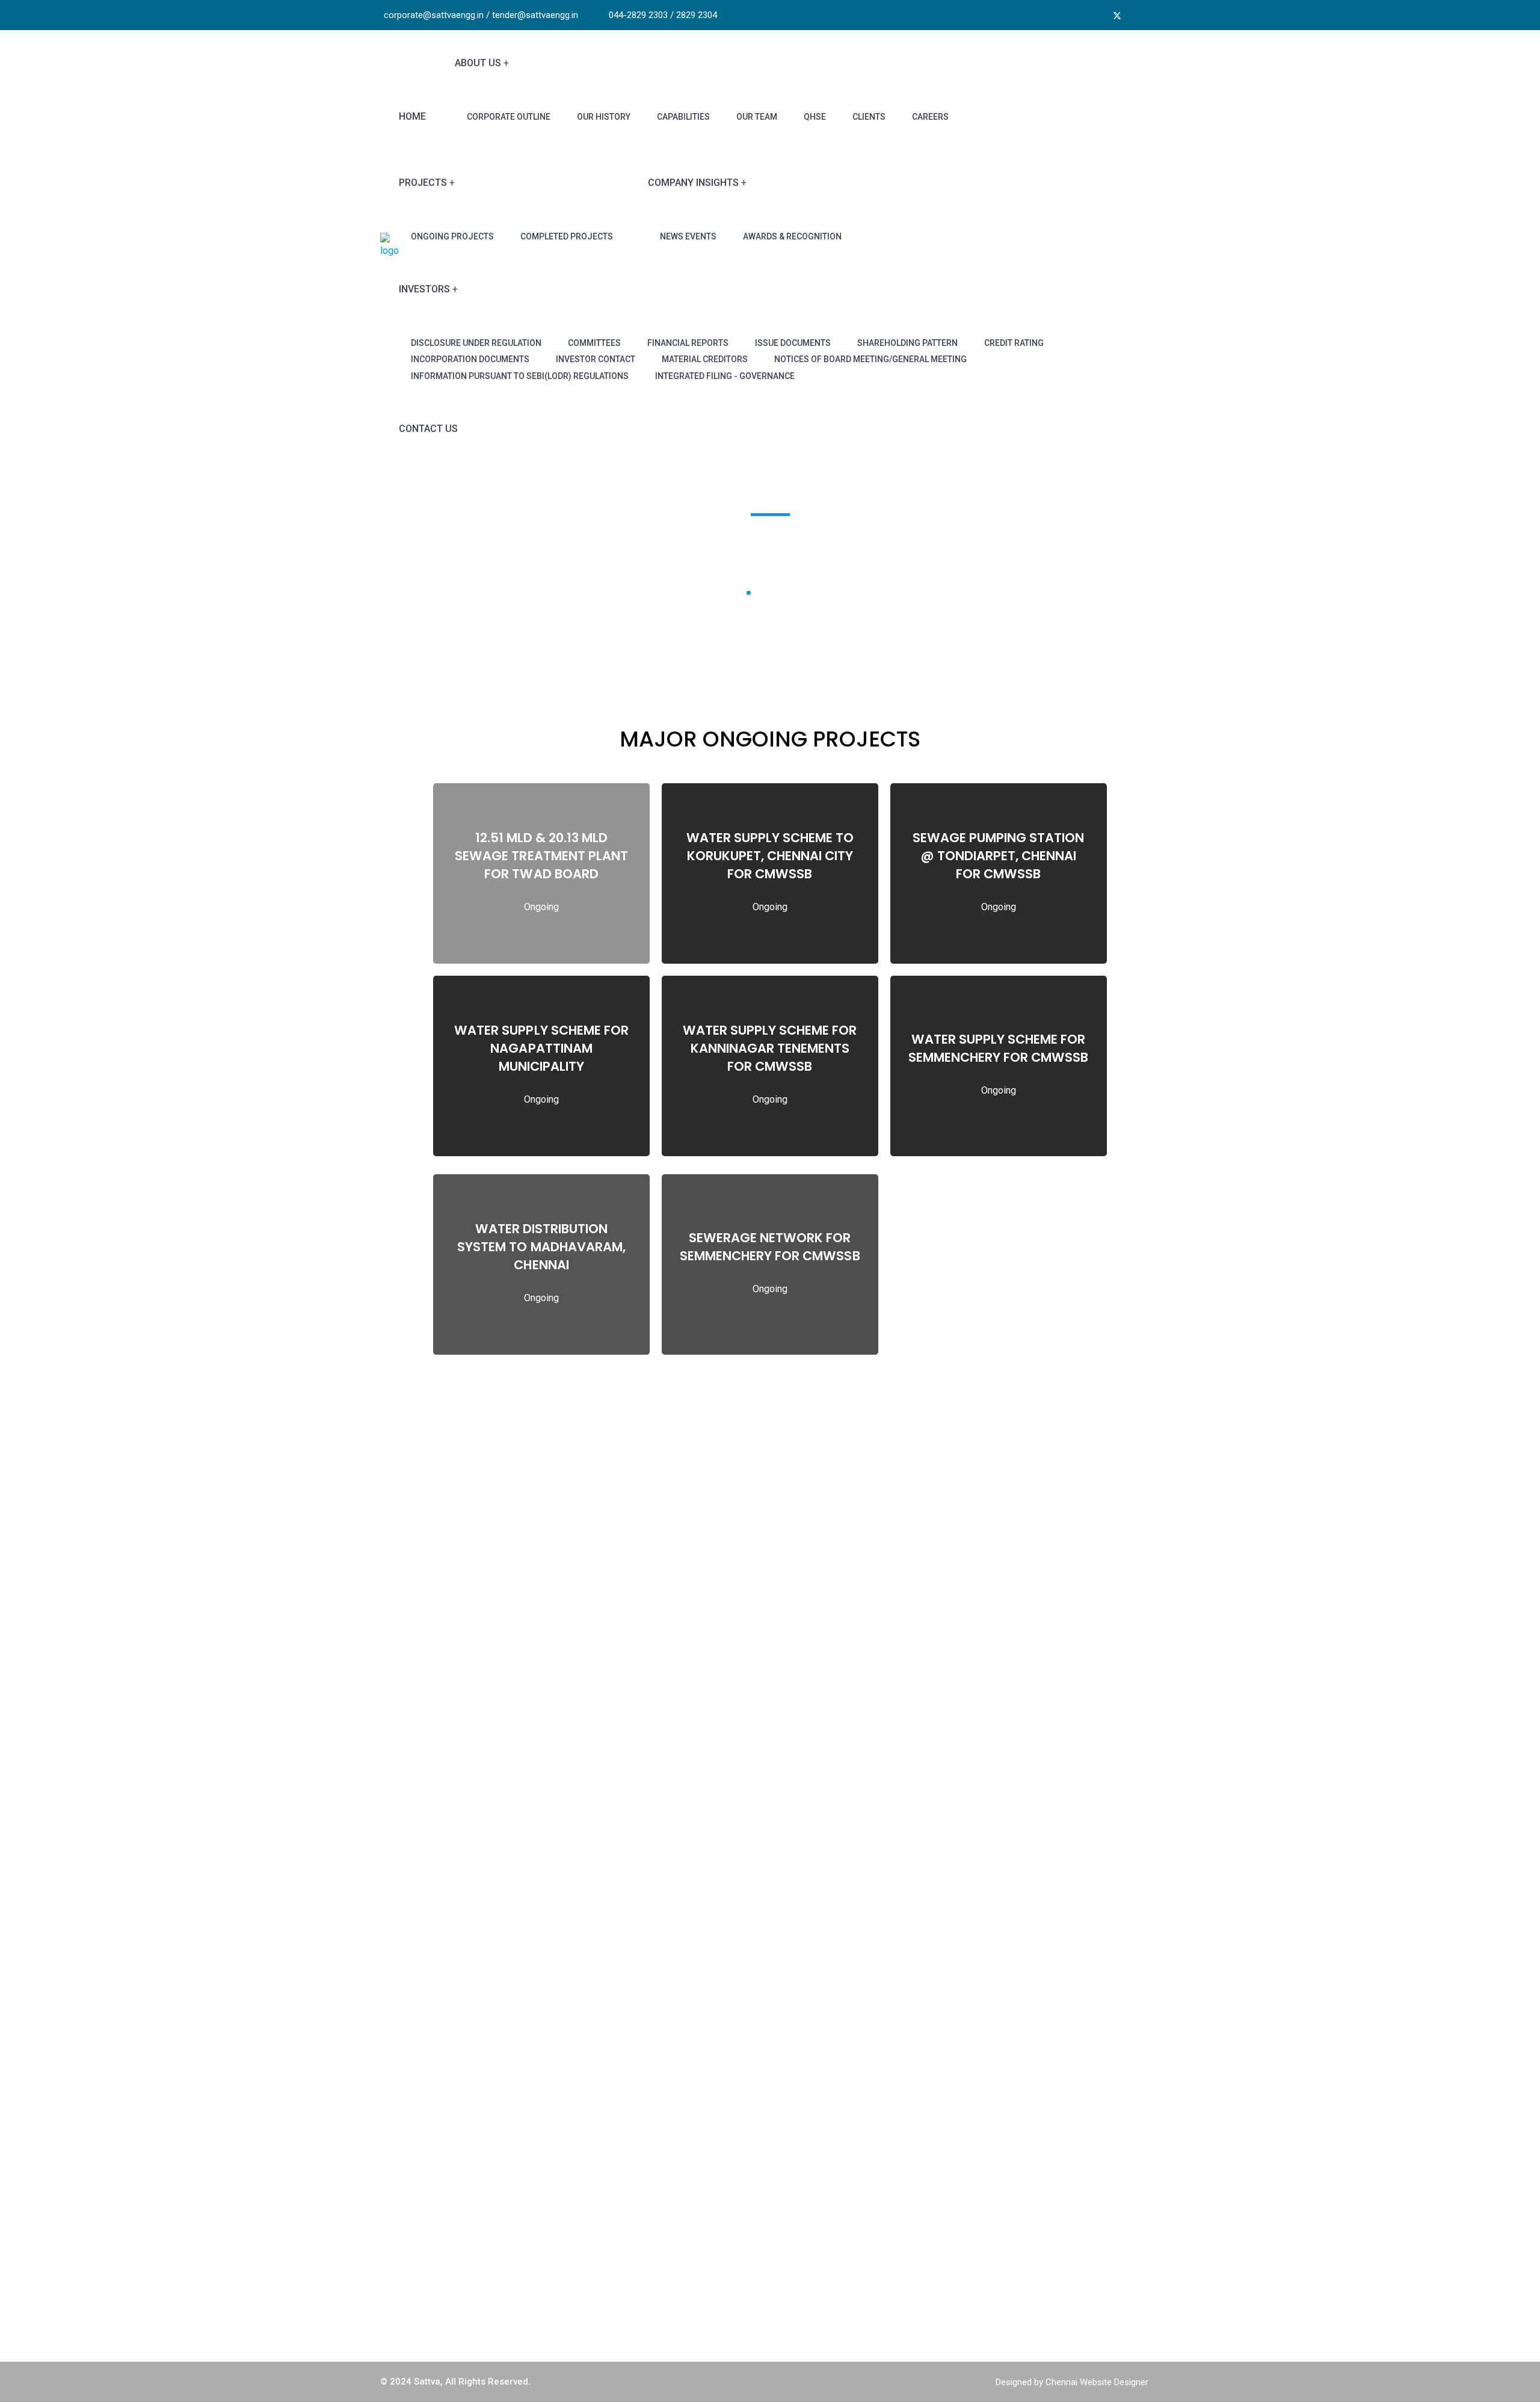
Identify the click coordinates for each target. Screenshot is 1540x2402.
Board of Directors (630, 2170)
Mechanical (813, 2221)
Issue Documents (793, 343)
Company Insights (693, 183)
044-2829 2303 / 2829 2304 (663, 15)
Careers (930, 117)
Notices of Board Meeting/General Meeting (870, 359)
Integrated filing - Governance (725, 376)
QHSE (815, 117)
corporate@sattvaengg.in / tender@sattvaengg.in (481, 15)
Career (605, 2246)
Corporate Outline (509, 117)
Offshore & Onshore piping (845, 2195)
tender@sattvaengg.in (1046, 2294)
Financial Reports (688, 343)
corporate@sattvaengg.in (1052, 2277)
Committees (594, 343)
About (603, 2144)
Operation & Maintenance (842, 2271)
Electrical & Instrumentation (847, 2246)
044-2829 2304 (1033, 2243)
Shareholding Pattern (907, 343)
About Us (478, 63)
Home (412, 116)
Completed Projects (567, 236)
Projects (423, 183)
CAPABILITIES (683, 117)
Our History (604, 117)
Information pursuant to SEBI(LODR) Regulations (520, 376)
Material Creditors (705, 359)
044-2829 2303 (1033, 2227)
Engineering (814, 2144)
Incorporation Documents (470, 359)
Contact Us (428, 429)
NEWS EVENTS (688, 236)
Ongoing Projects (452, 236)
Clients (869, 117)
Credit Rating (1014, 343)
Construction (816, 2170)
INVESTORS (424, 289)
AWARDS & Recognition (792, 236)
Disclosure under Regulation (476, 343)
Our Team (757, 117)
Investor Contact (596, 359)
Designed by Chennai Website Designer (1072, 2382)
